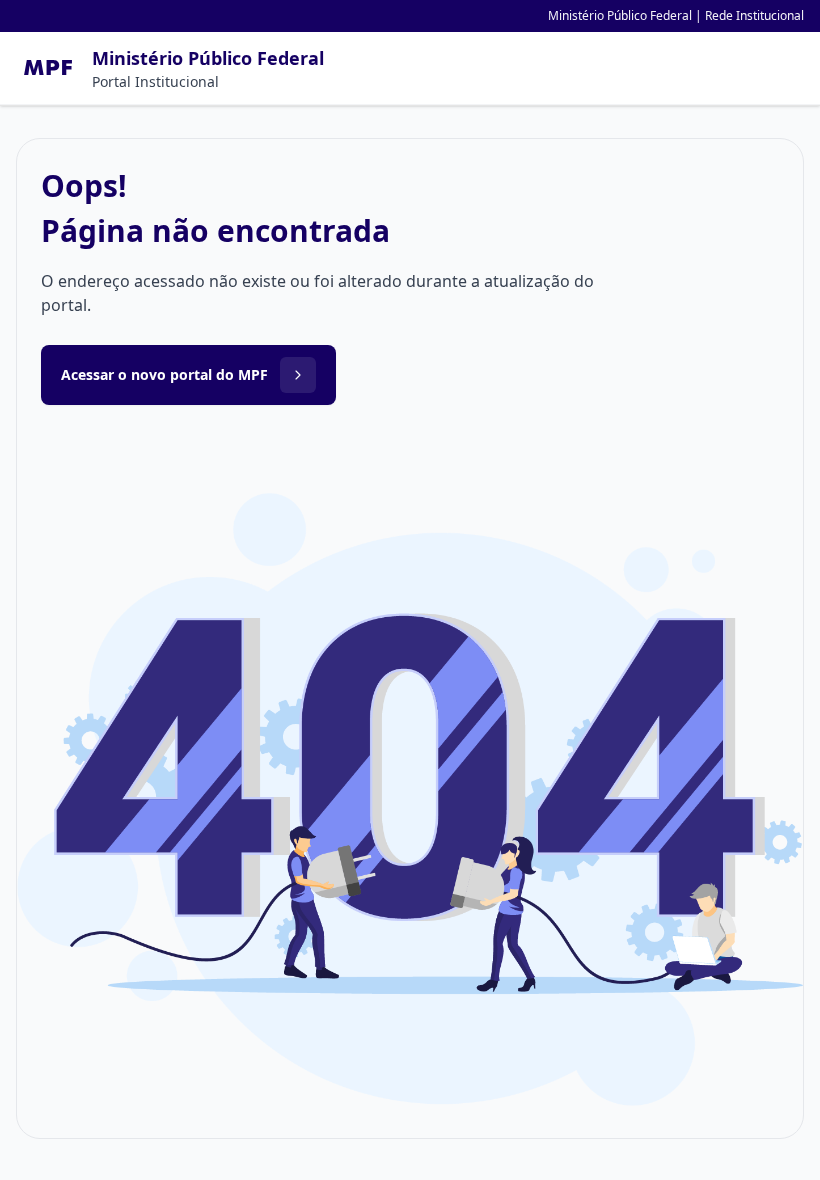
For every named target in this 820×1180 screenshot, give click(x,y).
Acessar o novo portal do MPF (164, 374)
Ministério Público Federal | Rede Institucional (676, 15)
